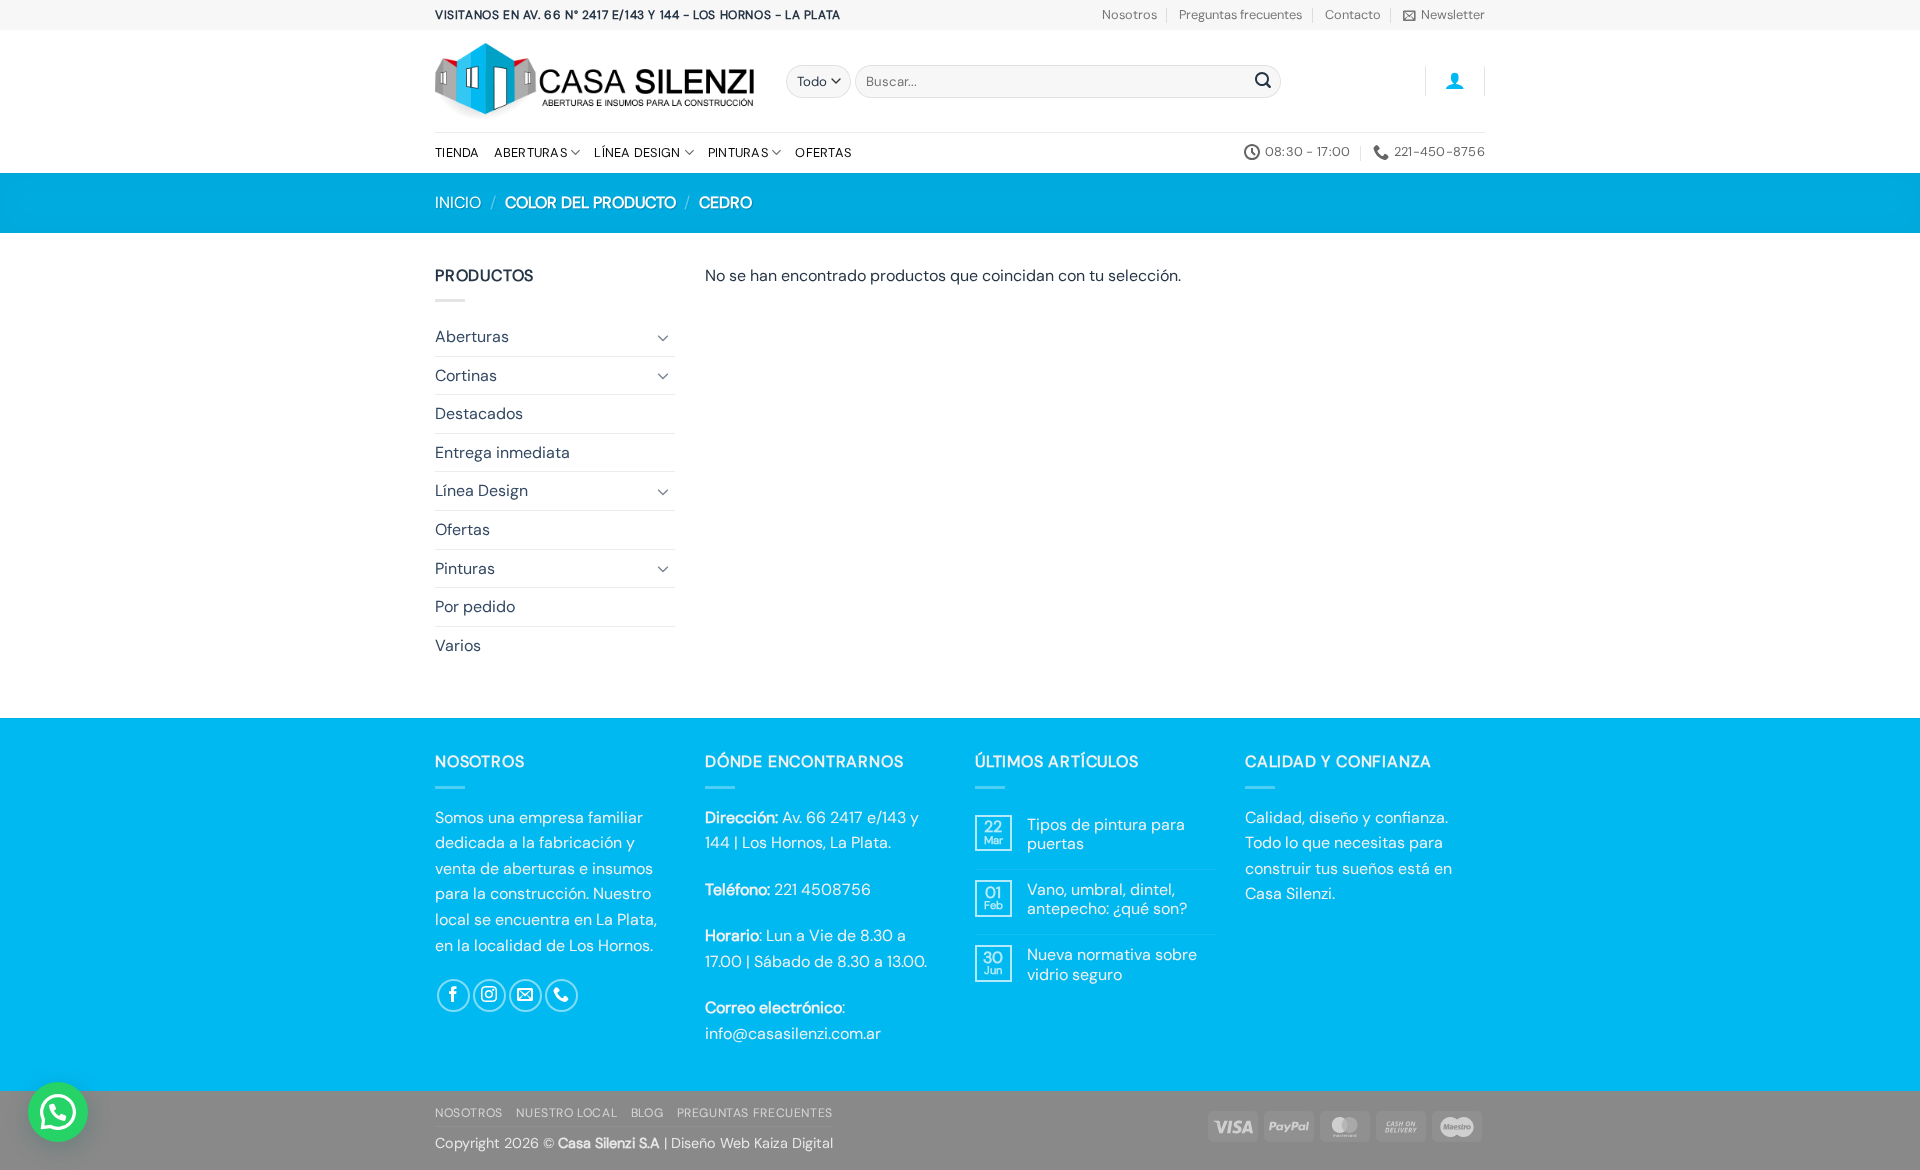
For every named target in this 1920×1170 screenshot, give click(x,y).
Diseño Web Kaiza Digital (752, 1143)
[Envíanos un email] (525, 995)
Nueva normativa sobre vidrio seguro (1112, 964)
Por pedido (475, 606)
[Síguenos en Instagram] (489, 995)
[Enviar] (1263, 82)
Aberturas (530, 152)
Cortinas (466, 375)
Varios (458, 645)
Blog (647, 1113)
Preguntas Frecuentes (755, 1113)
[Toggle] (663, 337)
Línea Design (637, 152)
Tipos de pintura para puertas (1106, 834)
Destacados (479, 413)
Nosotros (1129, 14)
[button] (1444, 15)
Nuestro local (566, 1113)
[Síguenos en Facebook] (453, 995)
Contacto (1353, 14)
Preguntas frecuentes (1240, 14)
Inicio (458, 202)
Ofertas (823, 152)
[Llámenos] (561, 995)
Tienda (457, 152)
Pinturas (738, 152)
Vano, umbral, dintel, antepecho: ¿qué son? (1107, 899)
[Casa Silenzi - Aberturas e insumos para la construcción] (595, 81)
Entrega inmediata (502, 452)
